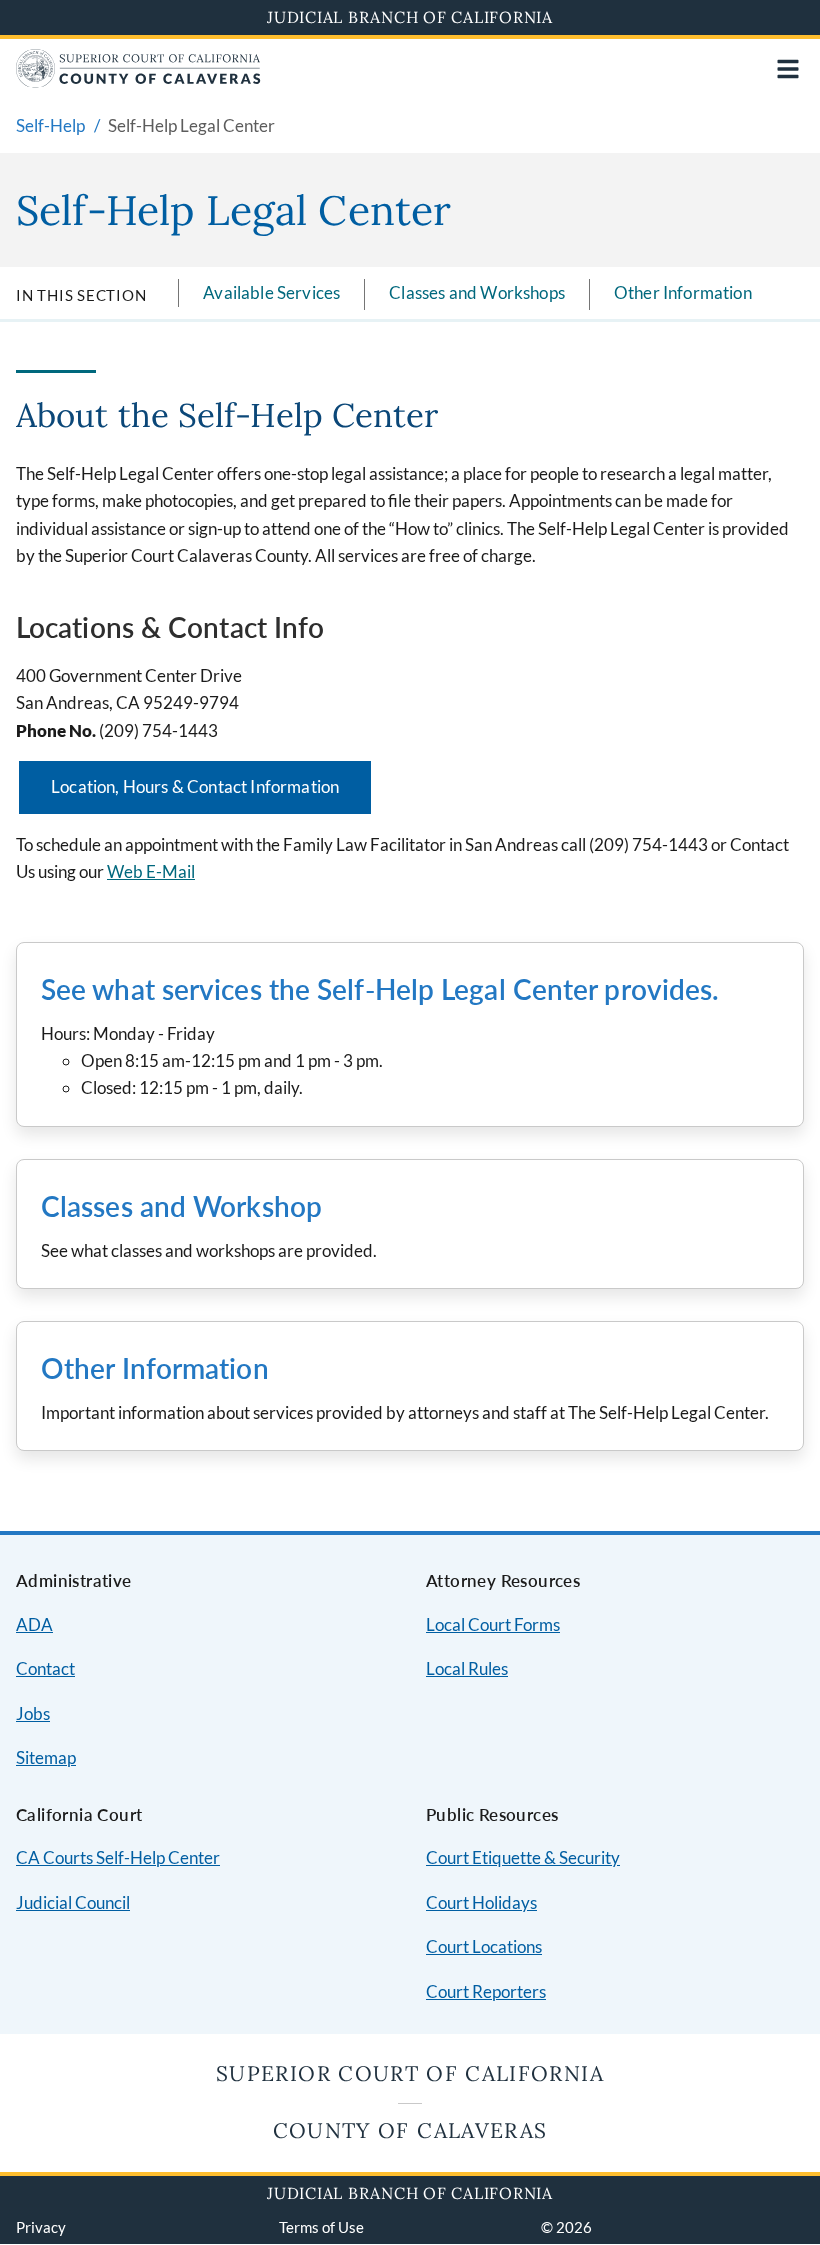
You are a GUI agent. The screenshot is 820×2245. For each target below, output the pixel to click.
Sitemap (46, 1757)
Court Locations (484, 1946)
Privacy (41, 2227)
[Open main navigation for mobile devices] (788, 69)
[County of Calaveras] (138, 81)
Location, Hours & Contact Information (195, 786)
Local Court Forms (493, 1624)
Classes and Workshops (477, 292)
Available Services (271, 292)
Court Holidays (481, 1902)
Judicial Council (73, 1902)
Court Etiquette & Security (523, 1857)
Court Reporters (486, 1991)
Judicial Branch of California (410, 17)
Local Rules (467, 1668)
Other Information (683, 292)
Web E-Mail (151, 871)
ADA (34, 1624)
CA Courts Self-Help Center (118, 1857)
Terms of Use (321, 2227)
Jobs (33, 1713)
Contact (45, 1668)
